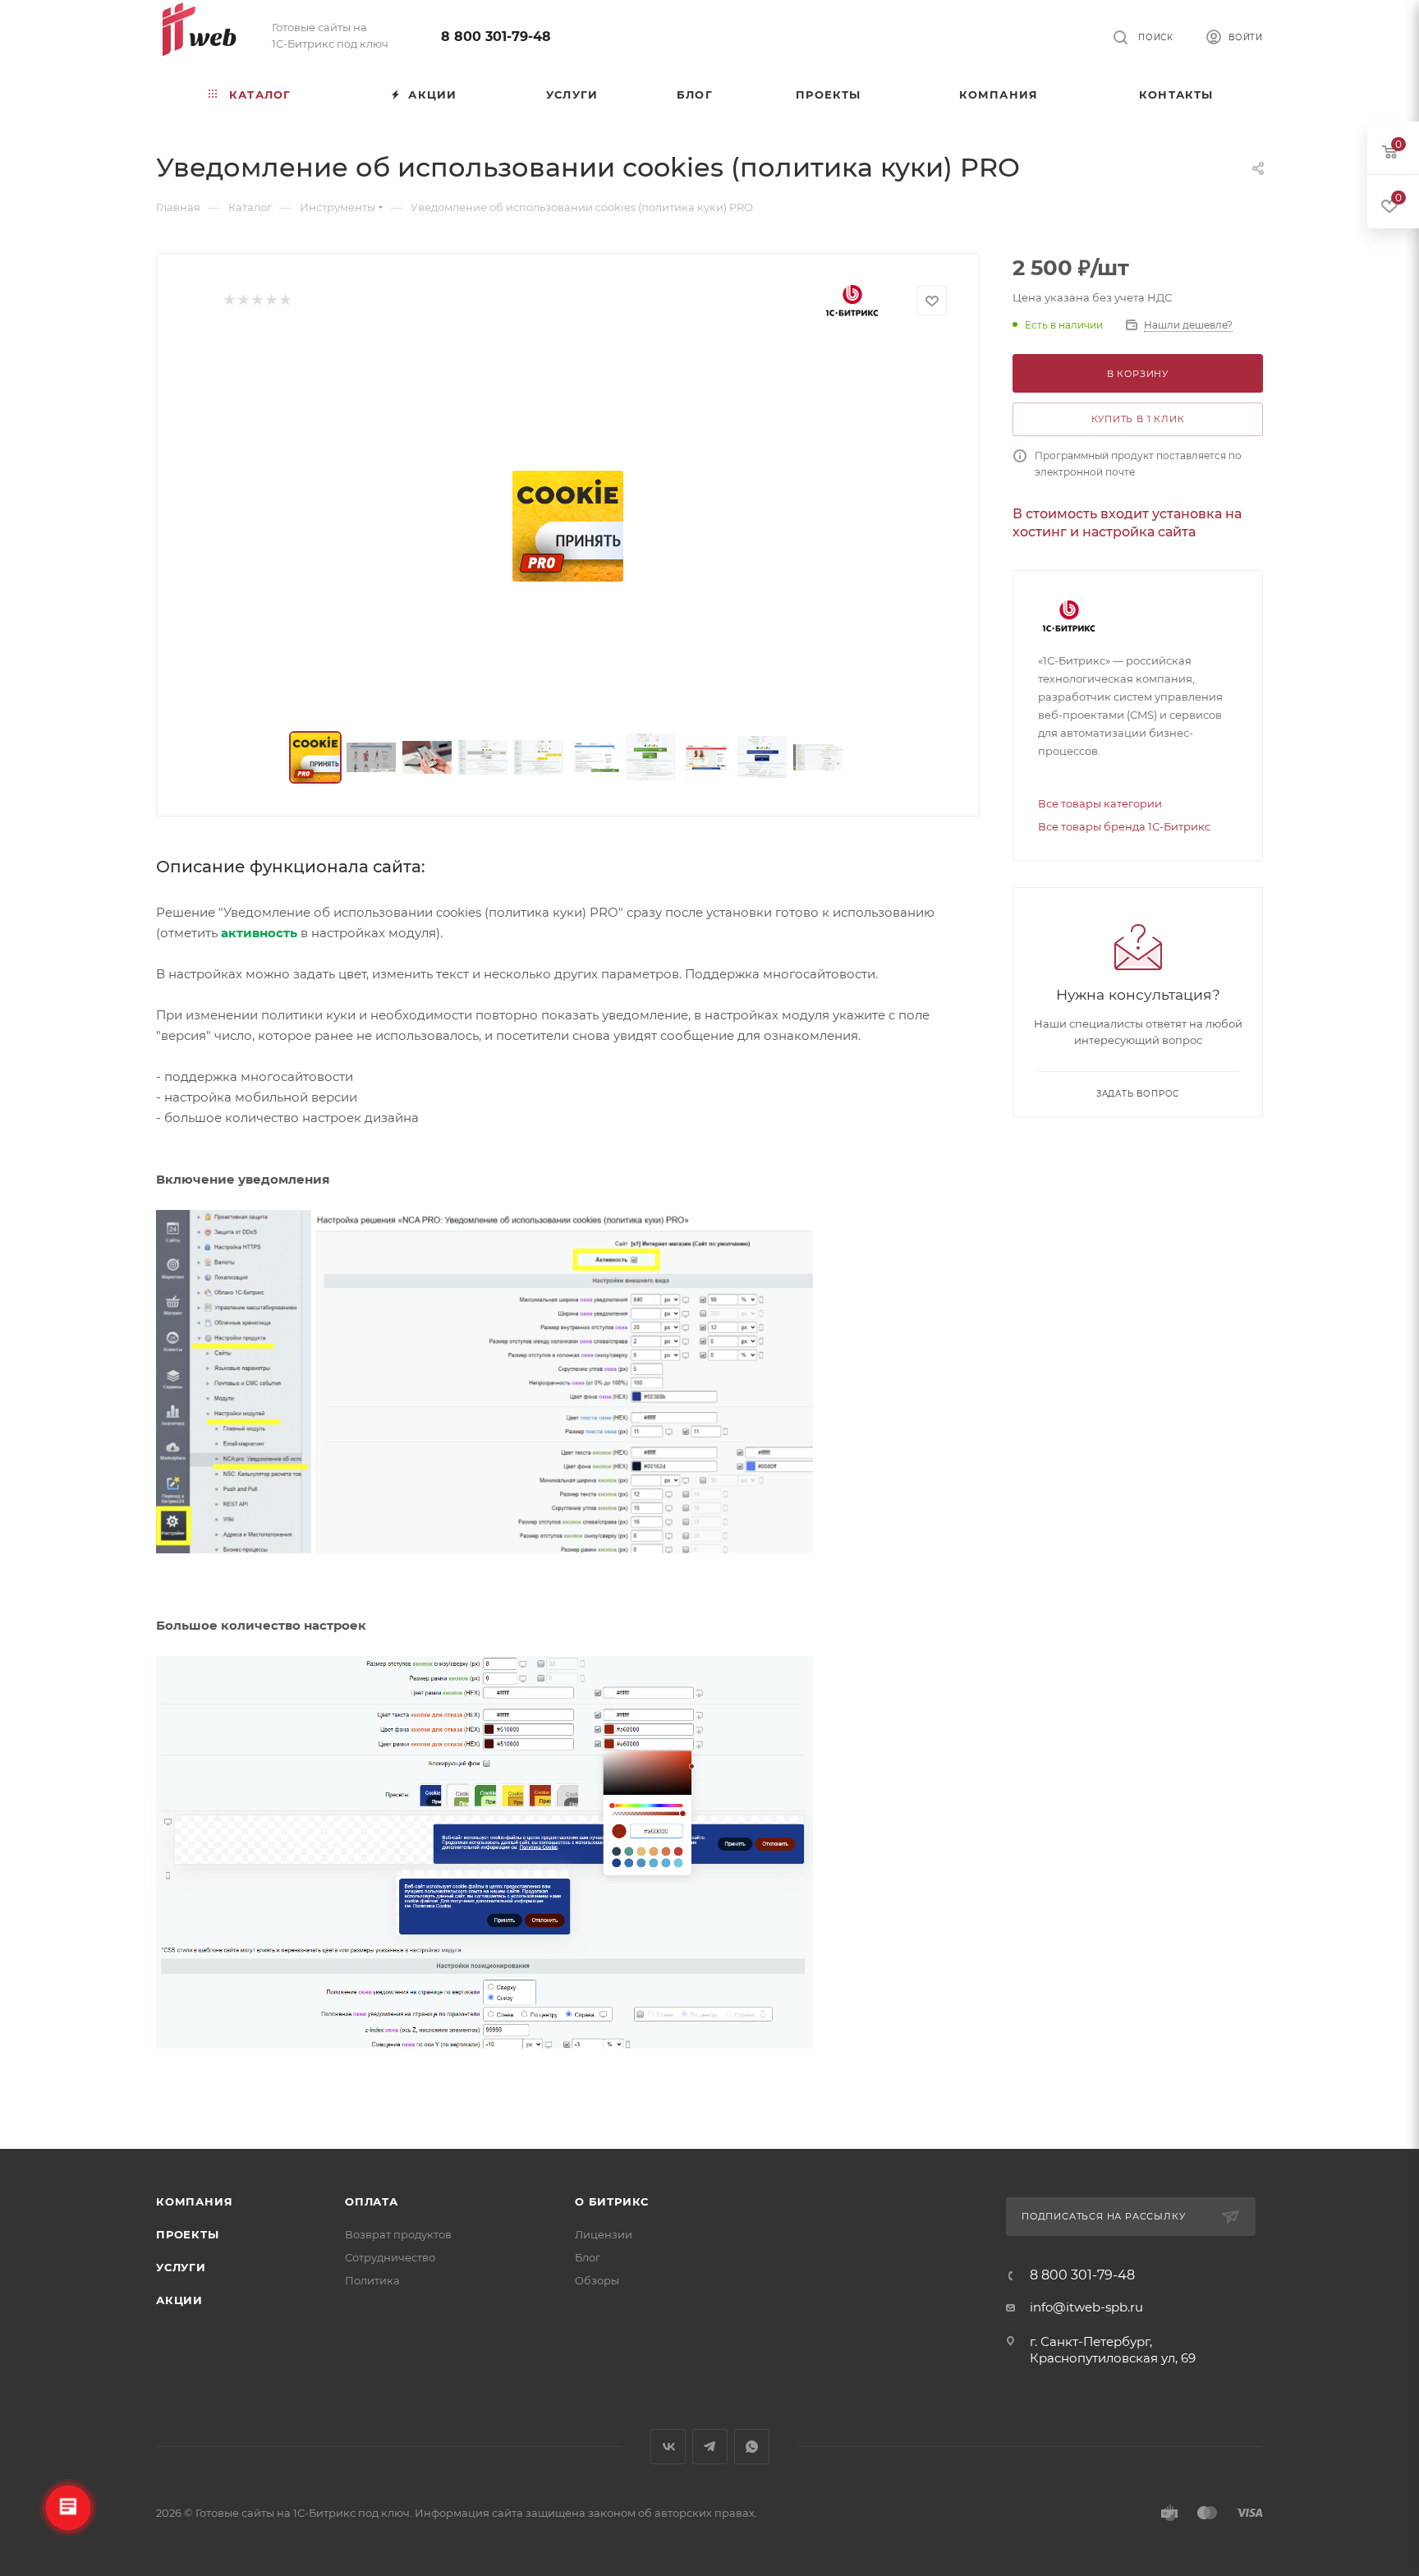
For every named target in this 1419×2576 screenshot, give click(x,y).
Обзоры (597, 2280)
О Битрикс (612, 2201)
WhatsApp (752, 2447)
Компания (194, 2201)
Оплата (372, 2201)
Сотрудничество (390, 2257)
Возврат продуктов (398, 2234)
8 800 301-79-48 (496, 37)
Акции (179, 2300)
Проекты (188, 2234)
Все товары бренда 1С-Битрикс (1124, 826)
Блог (588, 2257)
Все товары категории (1100, 803)
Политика (372, 2280)
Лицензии (604, 2234)
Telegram (710, 2447)
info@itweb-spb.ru (1086, 2307)
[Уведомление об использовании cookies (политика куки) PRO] (568, 527)
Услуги (181, 2267)
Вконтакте (668, 2447)
